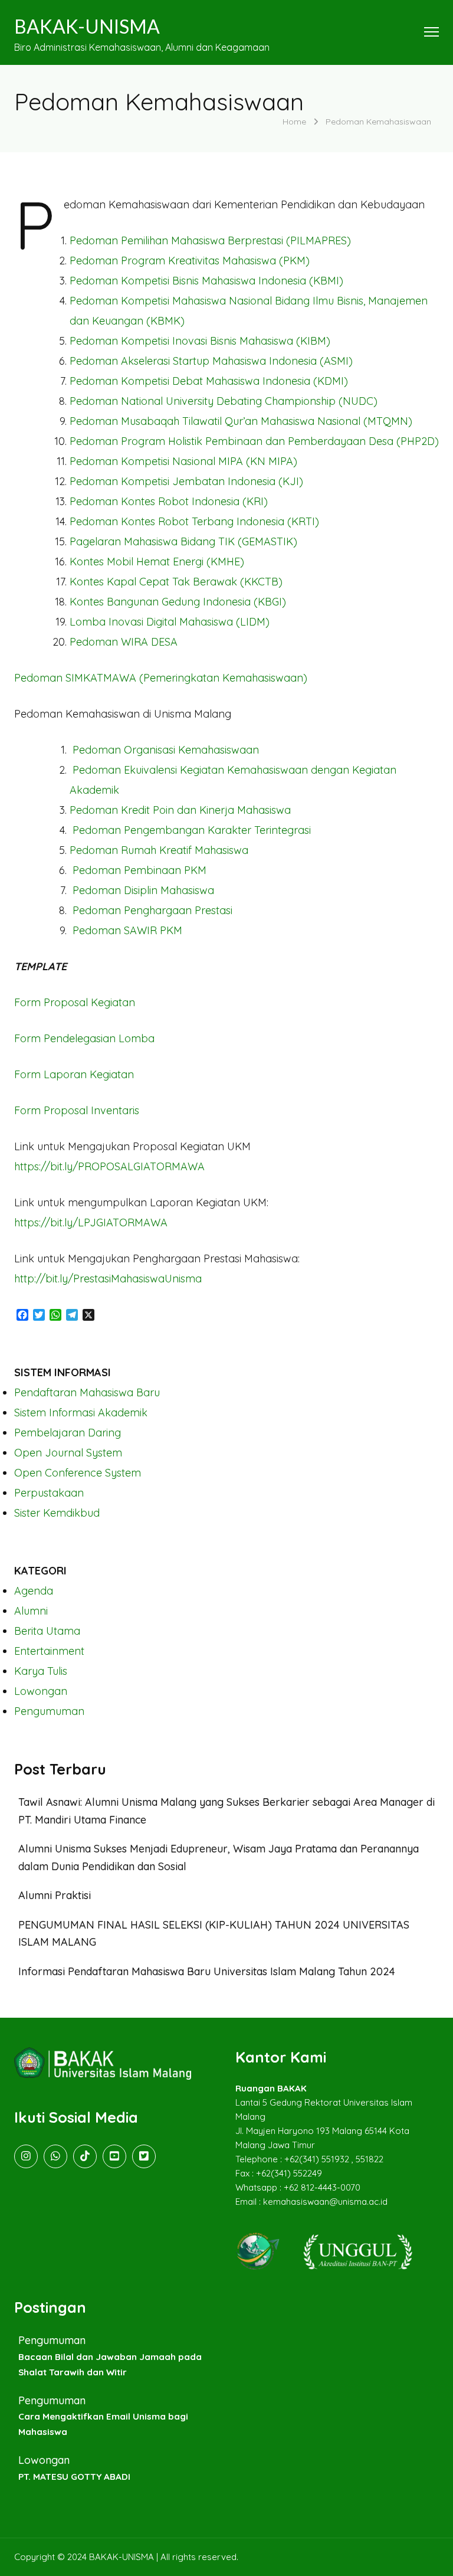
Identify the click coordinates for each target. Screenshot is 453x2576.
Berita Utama (47, 1631)
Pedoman (211, 361)
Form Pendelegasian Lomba (84, 1038)
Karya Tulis (41, 1671)
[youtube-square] (114, 2156)
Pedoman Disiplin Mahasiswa (143, 890)
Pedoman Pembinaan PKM (141, 870)
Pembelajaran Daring (68, 1433)
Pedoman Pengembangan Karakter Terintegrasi (193, 830)
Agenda (34, 1591)
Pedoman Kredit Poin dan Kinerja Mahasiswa (180, 810)
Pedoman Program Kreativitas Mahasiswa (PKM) (190, 261)
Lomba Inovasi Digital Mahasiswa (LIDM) (170, 622)
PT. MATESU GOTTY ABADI (74, 2477)
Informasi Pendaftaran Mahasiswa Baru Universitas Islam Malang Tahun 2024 (207, 1971)
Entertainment (49, 1651)
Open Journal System (68, 1453)
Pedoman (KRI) (169, 501)
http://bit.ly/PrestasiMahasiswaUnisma (108, 1279)
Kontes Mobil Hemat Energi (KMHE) (157, 562)
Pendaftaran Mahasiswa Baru (87, 1392)
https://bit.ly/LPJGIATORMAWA (91, 1222)
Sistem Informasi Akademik (81, 1413)
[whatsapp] (55, 2156)
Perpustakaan (49, 1493)
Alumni (31, 1611)
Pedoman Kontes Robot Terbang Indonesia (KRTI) (194, 521)
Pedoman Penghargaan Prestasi (152, 910)
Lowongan (41, 1691)
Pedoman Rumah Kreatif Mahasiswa (159, 850)
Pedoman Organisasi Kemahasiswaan (166, 750)
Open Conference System (78, 1473)
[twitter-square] (144, 2156)
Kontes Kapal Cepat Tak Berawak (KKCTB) (176, 582)
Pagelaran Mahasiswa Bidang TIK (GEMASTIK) (183, 541)
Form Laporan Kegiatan (74, 1074)
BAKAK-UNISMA (87, 26)
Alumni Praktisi (55, 1895)
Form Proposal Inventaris (77, 1110)
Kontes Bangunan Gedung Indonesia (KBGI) (178, 602)
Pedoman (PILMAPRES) (210, 240)
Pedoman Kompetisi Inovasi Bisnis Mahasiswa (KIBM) (200, 341)
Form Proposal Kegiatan (75, 1002)
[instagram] (26, 2156)
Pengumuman (49, 1711)
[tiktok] (85, 2156)
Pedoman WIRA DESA (124, 642)
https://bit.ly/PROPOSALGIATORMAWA (109, 1166)
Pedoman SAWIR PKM (127, 930)
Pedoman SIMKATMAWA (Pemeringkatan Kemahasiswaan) (161, 678)
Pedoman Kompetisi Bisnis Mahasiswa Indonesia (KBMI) (206, 281)
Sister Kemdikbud (57, 1513)
